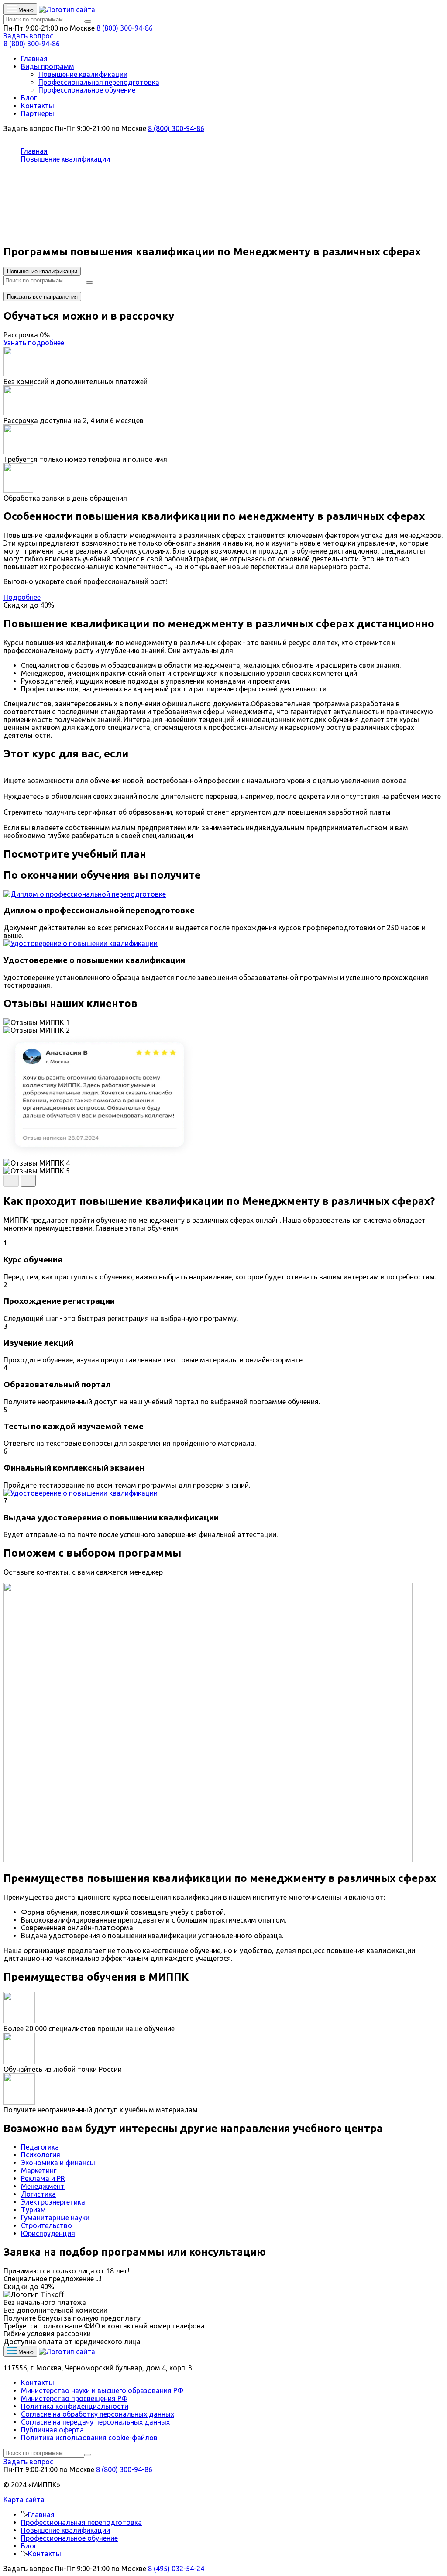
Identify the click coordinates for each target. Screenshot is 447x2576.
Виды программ (48, 66)
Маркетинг (39, 2170)
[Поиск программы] (88, 21)
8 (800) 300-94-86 (125, 28)
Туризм (33, 2210)
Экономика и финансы (58, 2163)
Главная (34, 58)
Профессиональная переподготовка (99, 82)
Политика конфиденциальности (75, 2406)
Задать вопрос (28, 36)
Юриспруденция (48, 2233)
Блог (29, 98)
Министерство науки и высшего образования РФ (102, 2390)
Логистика (38, 2194)
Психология (41, 2155)
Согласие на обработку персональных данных (98, 2414)
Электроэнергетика (53, 2202)
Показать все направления (42, 297)
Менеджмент (43, 2186)
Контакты (38, 106)
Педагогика (40, 2147)
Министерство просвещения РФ (74, 2398)
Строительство (46, 2225)
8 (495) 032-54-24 (176, 2569)
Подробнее (22, 597)
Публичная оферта (52, 2430)
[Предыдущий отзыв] (11, 1181)
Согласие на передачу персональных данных (95, 2422)
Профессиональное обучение (87, 90)
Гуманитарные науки (55, 2218)
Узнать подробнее (34, 343)
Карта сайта (24, 2500)
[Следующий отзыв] (28, 1181)
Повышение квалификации (83, 74)
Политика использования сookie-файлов (89, 2438)
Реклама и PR (43, 2178)
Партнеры (38, 113)
